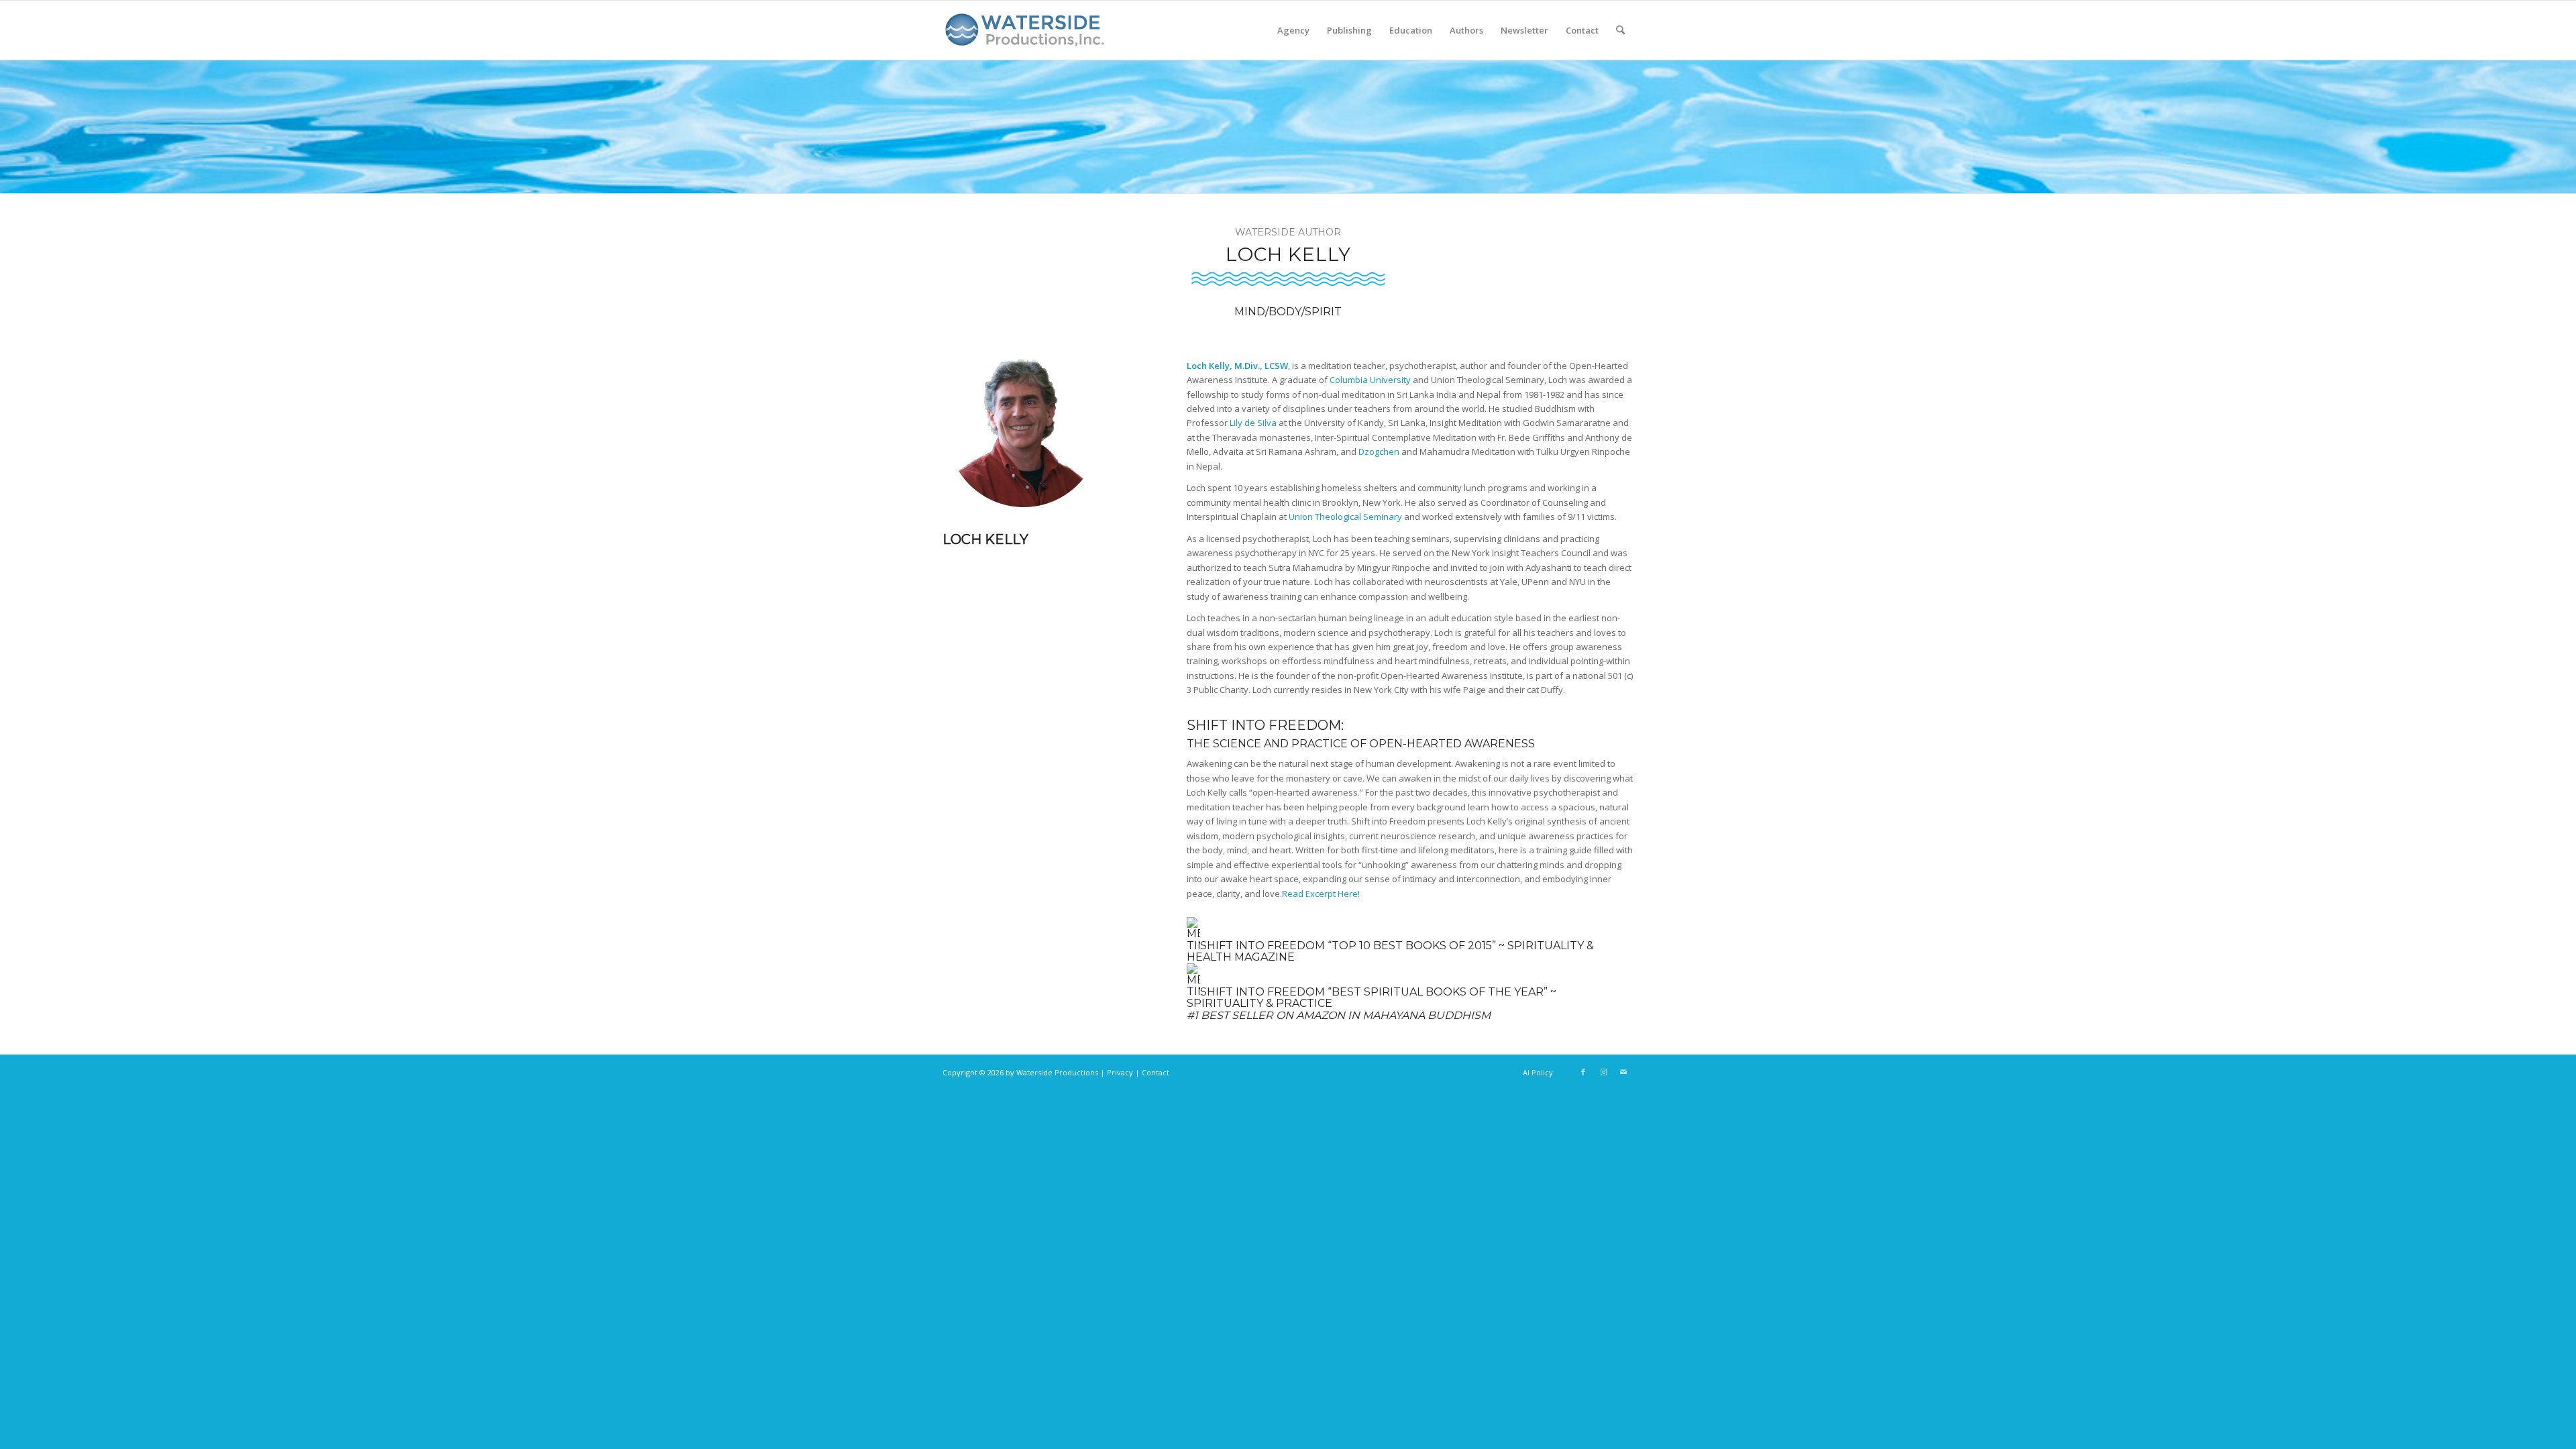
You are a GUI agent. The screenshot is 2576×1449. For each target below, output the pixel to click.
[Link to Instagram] (1603, 1072)
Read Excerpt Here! (1321, 894)
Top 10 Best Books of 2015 (1412, 946)
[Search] (1620, 30)
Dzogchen (1379, 451)
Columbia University (1370, 380)
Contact (1156, 1072)
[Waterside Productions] (1027, 36)
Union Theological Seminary (1345, 517)
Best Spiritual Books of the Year (1438, 991)
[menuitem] (1293, 30)
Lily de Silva (1253, 423)
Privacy (1120, 1072)
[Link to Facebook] (1583, 1072)
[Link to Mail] (1623, 1072)
